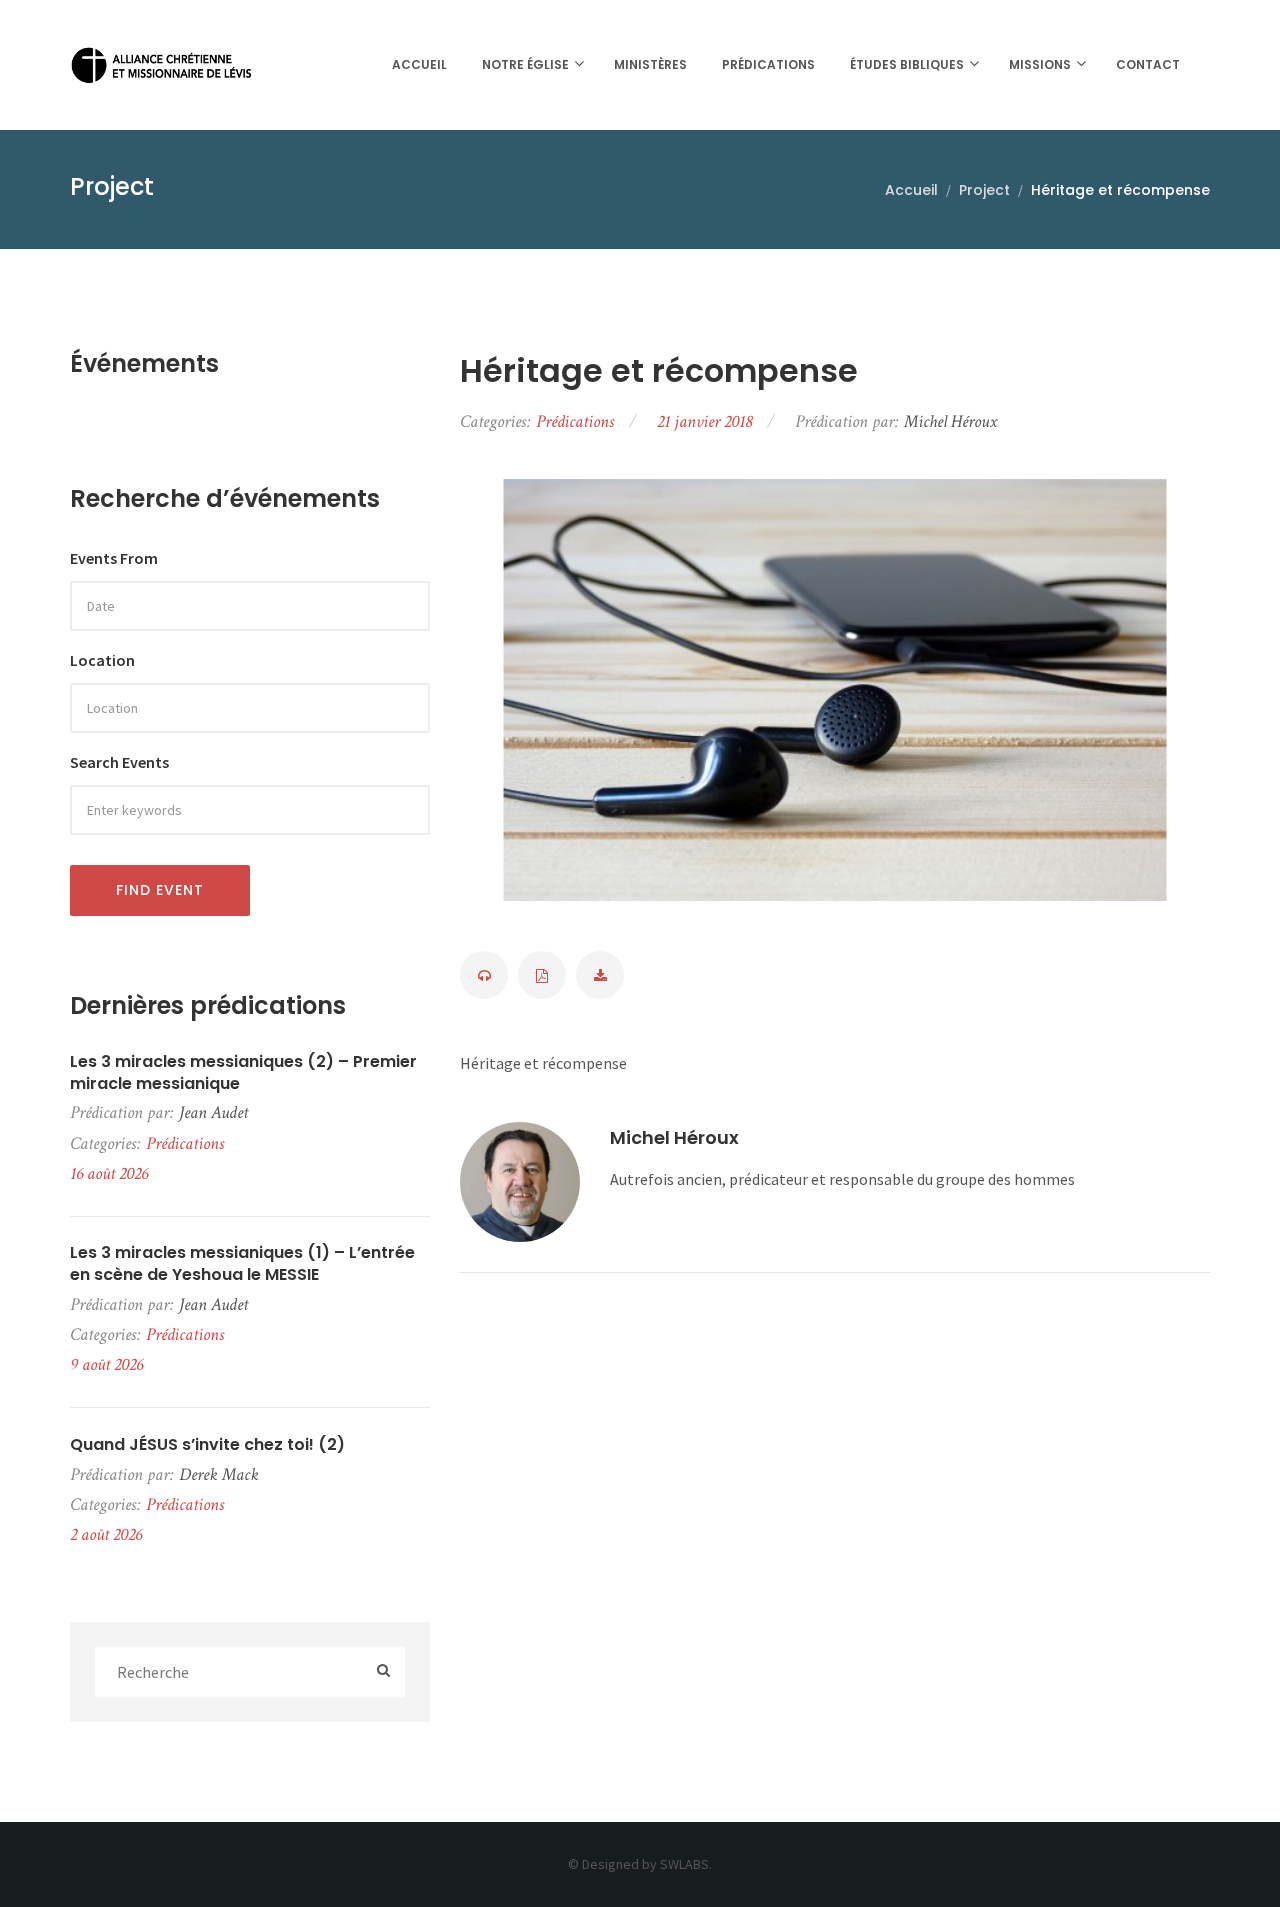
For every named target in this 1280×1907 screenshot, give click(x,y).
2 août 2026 (106, 1534)
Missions (1040, 64)
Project (984, 190)
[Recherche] (383, 1672)
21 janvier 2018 (704, 421)
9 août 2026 (106, 1364)
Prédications (768, 64)
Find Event (160, 890)
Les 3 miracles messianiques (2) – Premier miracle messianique (243, 1073)
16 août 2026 (109, 1173)
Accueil (419, 64)
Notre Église (525, 64)
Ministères (650, 64)
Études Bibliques (907, 64)
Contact (1148, 64)
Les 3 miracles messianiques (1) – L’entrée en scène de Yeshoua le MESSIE (242, 1264)
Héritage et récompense (659, 371)
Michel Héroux (674, 1137)
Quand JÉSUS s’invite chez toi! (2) (207, 1445)
